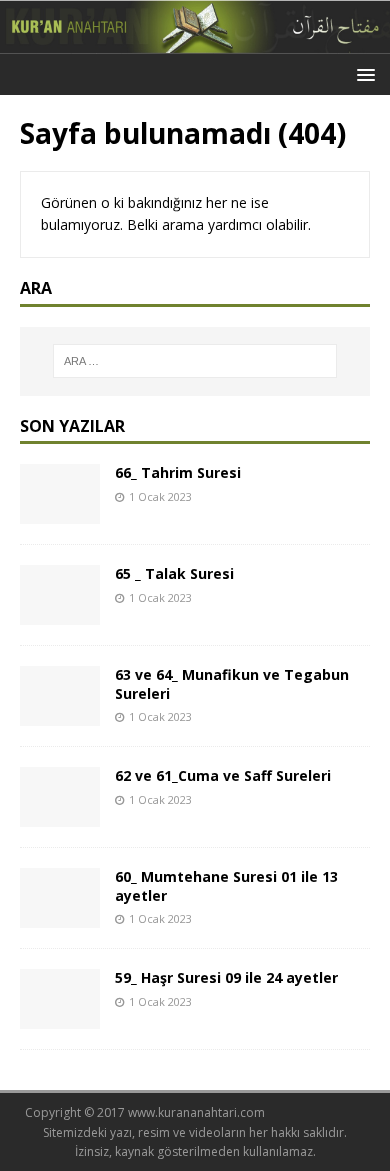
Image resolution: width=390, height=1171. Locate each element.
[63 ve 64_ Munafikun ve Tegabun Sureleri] (60, 714)
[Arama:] (195, 361)
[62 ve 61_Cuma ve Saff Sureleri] (60, 815)
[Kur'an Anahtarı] (195, 41)
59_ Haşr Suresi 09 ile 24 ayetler (226, 977)
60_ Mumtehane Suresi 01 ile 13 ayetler (226, 885)
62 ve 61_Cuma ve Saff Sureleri (223, 775)
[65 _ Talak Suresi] (60, 613)
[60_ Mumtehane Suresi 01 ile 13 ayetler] (60, 916)
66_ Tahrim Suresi (178, 472)
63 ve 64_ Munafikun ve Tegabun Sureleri (232, 683)
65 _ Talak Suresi (174, 573)
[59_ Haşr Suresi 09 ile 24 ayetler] (60, 1017)
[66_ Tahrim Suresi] (60, 512)
